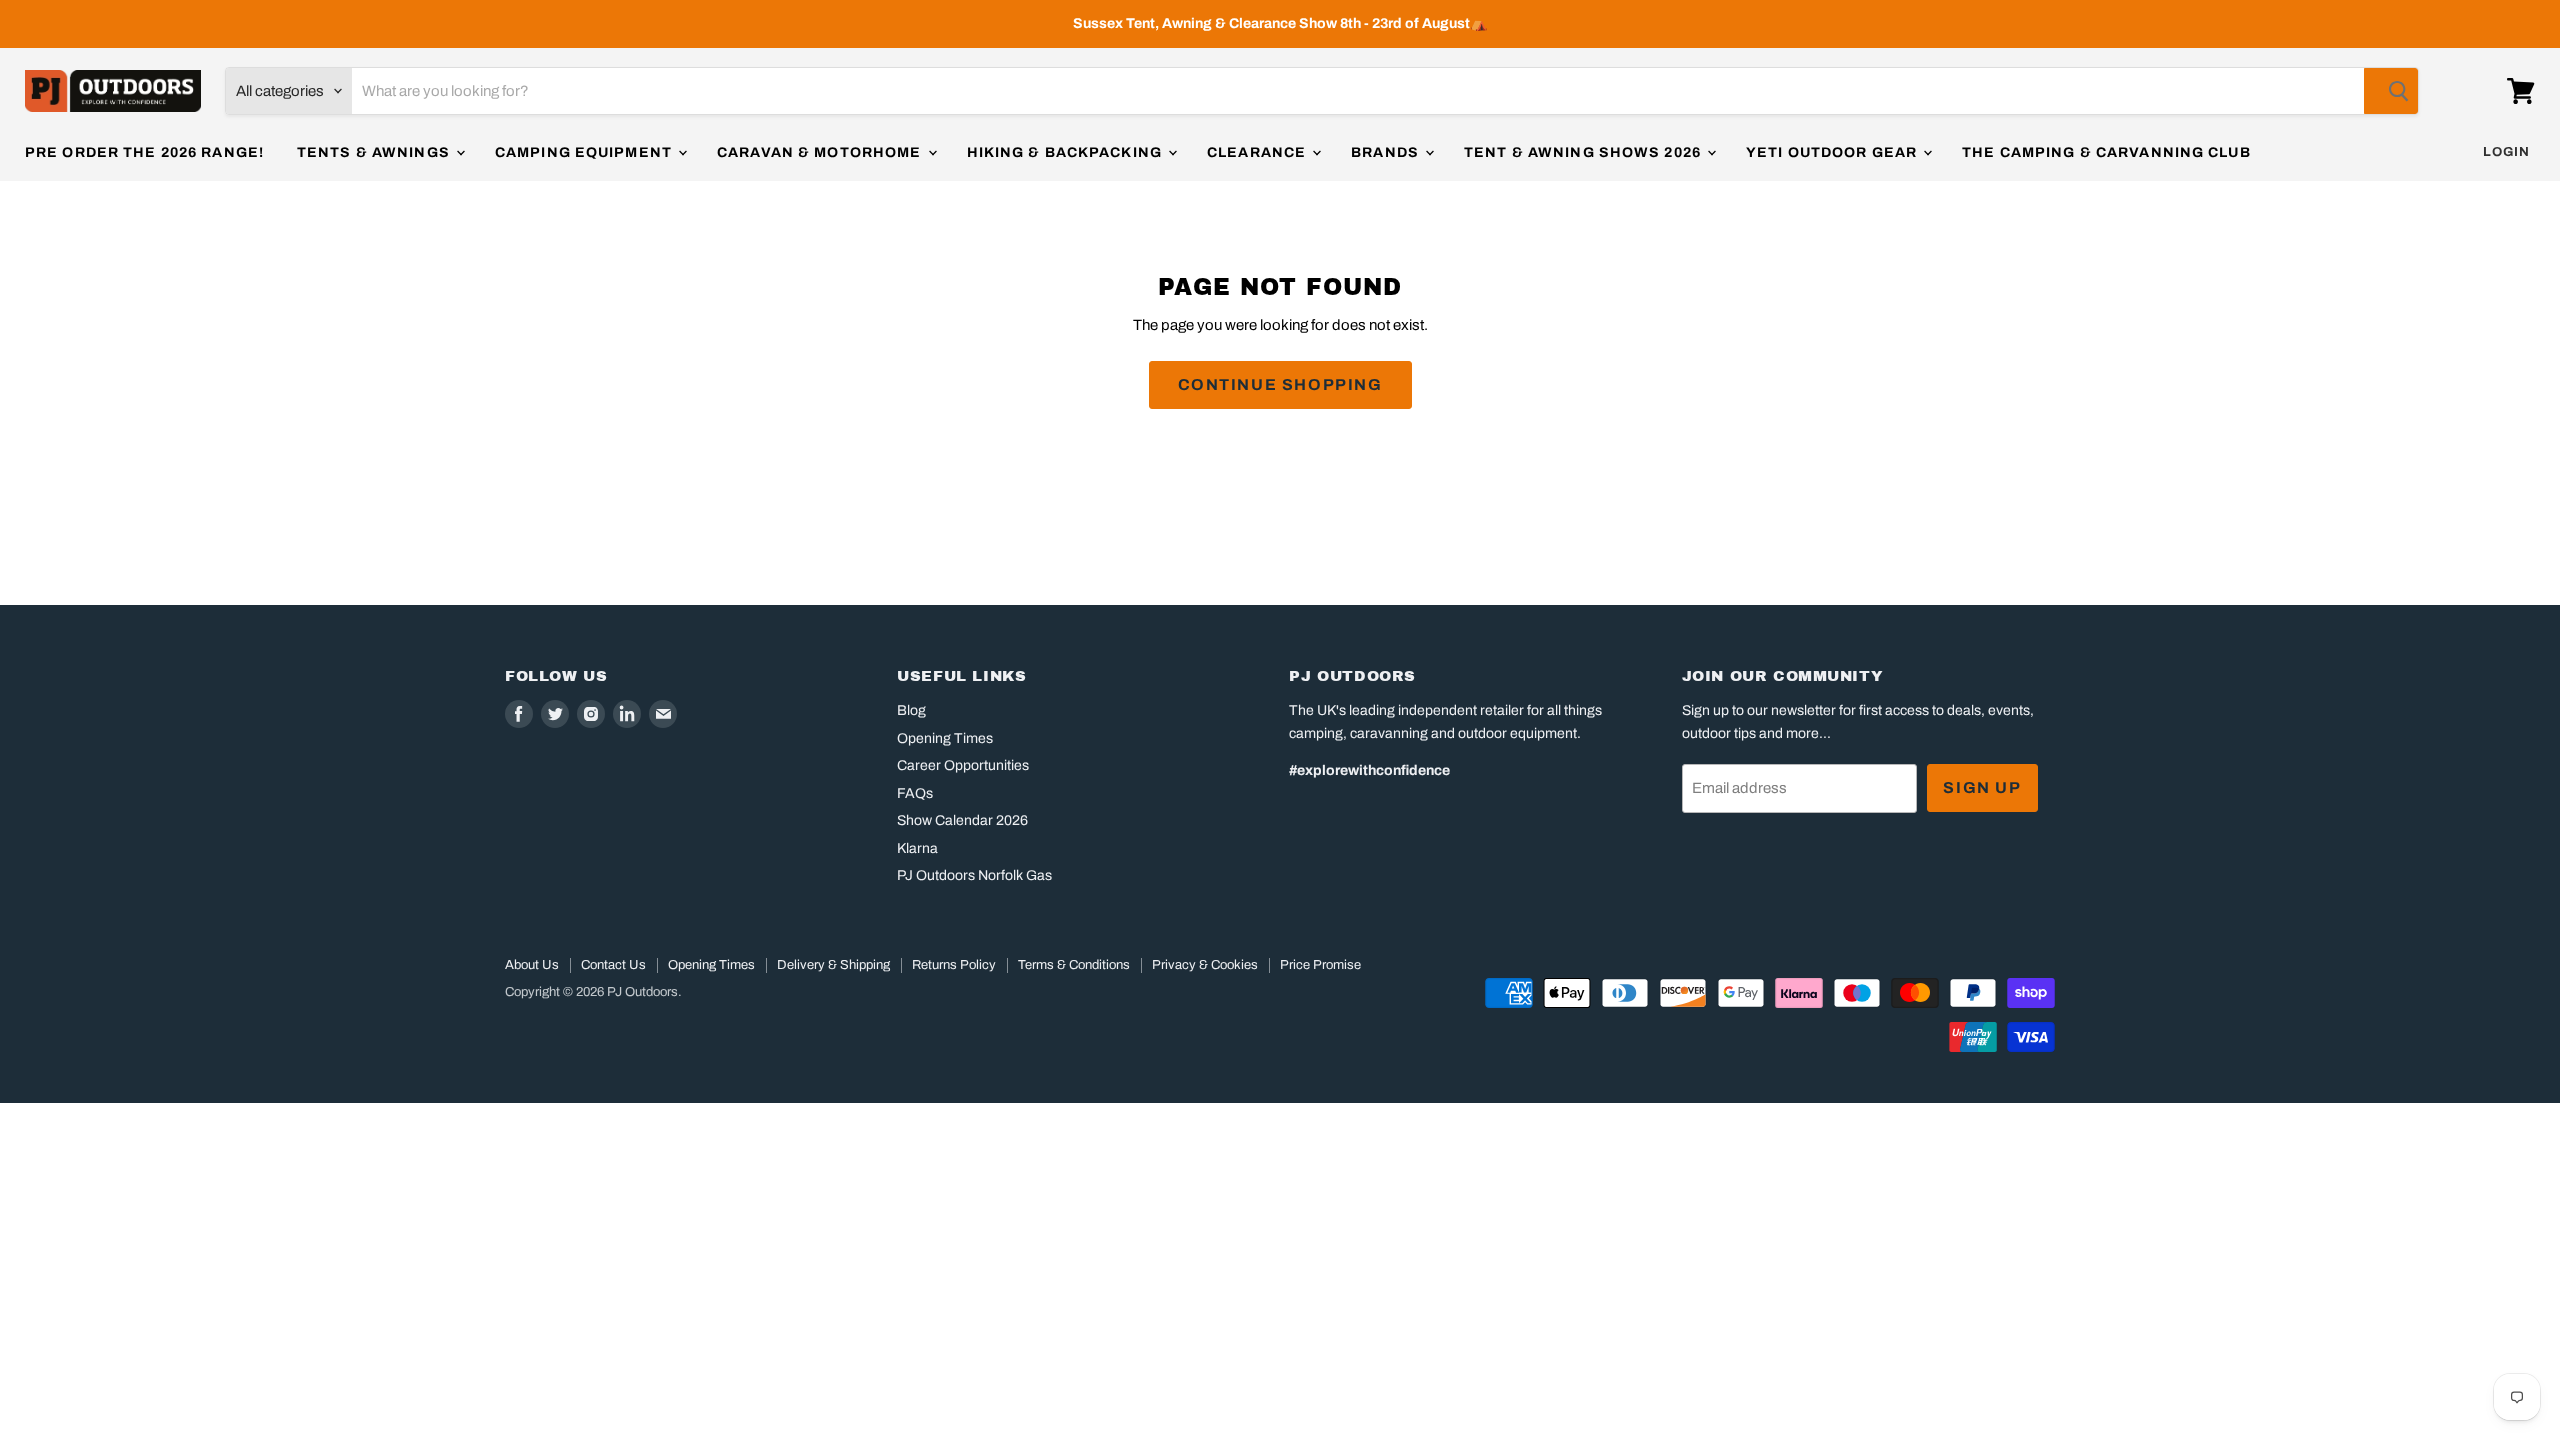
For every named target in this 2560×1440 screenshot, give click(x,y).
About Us (532, 965)
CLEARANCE (1258, 152)
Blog (911, 710)
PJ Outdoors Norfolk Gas (974, 875)
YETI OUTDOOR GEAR (1833, 152)
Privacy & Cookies (1205, 965)
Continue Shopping (1280, 384)
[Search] (2391, 91)
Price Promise (1320, 965)
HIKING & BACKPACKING (1067, 152)
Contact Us (613, 965)
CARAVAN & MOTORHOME (821, 152)
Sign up (1982, 787)
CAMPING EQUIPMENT (585, 152)
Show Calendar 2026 (962, 820)
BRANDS (1387, 152)
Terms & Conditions (1074, 965)
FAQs (915, 793)
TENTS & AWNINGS (375, 152)
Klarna (917, 848)
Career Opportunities (963, 765)
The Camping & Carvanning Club (2106, 152)
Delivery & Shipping (833, 965)
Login (2506, 152)
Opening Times (945, 738)
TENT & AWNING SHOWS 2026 (1584, 152)
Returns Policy (954, 965)
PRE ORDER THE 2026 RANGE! (144, 152)
